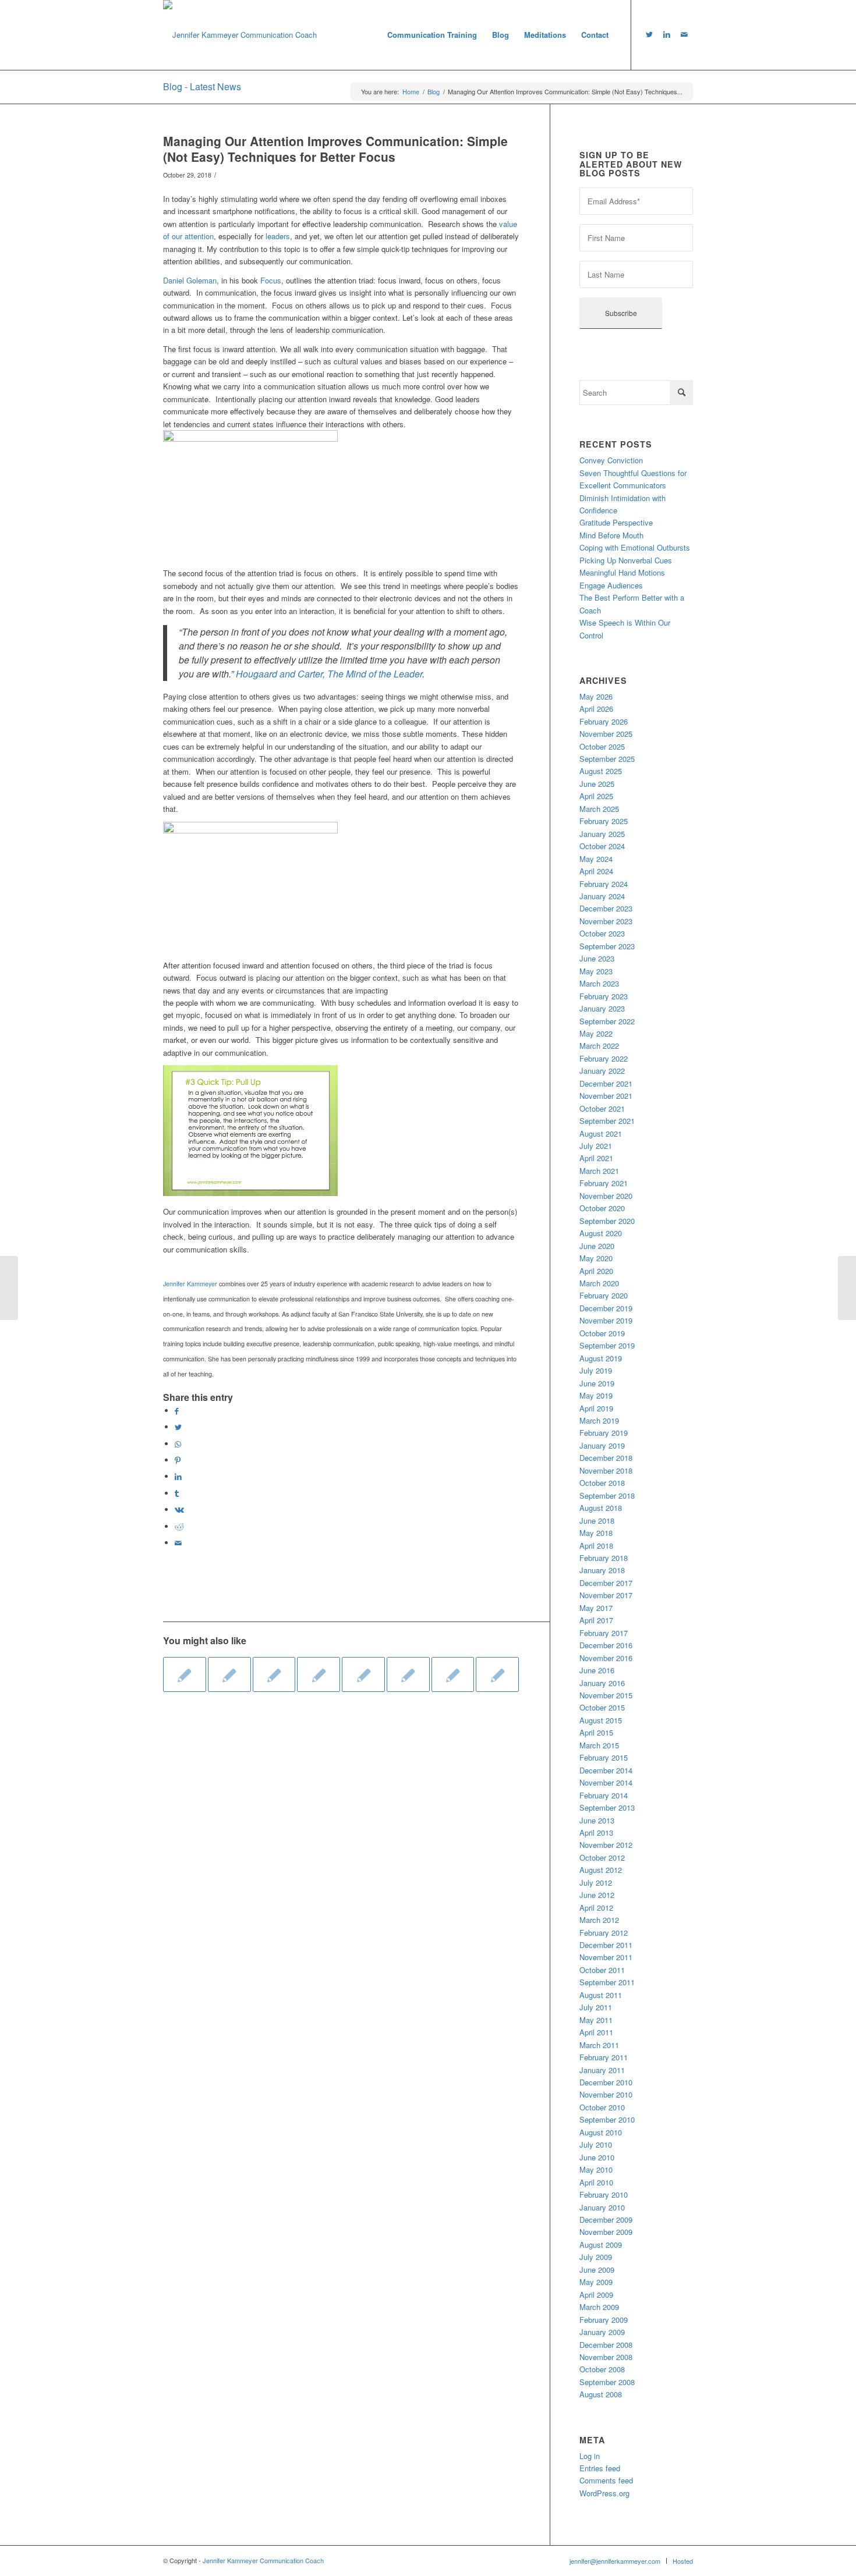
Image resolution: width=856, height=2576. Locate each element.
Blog (434, 92)
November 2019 (606, 1320)
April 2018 (596, 1546)
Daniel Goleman (190, 280)
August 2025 (601, 771)
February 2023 (604, 996)
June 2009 (597, 2270)
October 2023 (602, 933)
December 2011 (606, 1945)
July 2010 (596, 2144)
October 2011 (602, 1970)
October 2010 (602, 2107)
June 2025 (597, 784)
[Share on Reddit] (179, 1526)
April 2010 (596, 2182)
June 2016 (597, 1670)
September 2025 (607, 759)
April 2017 (596, 1620)
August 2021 (601, 1133)
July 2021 (596, 1146)
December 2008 (606, 2345)
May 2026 (596, 696)
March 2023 (599, 983)
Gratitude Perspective (616, 522)
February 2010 (604, 2194)
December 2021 (606, 1083)
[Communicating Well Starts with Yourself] (9, 1288)
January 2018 (602, 1570)
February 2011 (604, 2057)
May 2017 (596, 1608)
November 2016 (606, 1658)
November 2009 (606, 2232)
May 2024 (596, 859)
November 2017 (606, 1595)
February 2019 (604, 1433)
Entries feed (600, 2468)
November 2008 (606, 2357)
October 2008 (602, 2369)
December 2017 (606, 1583)
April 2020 (596, 1271)
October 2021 (602, 1108)
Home (411, 92)
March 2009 (599, 2307)
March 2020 (599, 1283)
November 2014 (606, 1782)
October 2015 (602, 1707)
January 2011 (602, 2070)
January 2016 (602, 1683)
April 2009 (596, 2295)
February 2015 (604, 1757)
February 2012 (604, 1933)
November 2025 (606, 734)
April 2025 (596, 796)
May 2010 (596, 2169)
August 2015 (601, 1720)
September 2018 (607, 1495)
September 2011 (607, 1982)
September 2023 (607, 946)
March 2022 (599, 1046)
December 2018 (606, 1458)
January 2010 (602, 2207)
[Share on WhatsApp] (178, 1444)
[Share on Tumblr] (177, 1493)
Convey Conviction (611, 460)
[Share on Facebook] (177, 1411)
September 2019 (607, 1345)
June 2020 (597, 1246)
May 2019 (596, 1395)
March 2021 (599, 1171)
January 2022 (602, 1071)
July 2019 (596, 1370)
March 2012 (599, 1920)
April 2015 (596, 1732)
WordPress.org (604, 2493)
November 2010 (606, 2094)
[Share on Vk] (179, 1509)
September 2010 (607, 2119)
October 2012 (602, 1858)
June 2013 (597, 1820)
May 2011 (596, 2020)
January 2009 (602, 2332)
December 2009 (606, 2220)
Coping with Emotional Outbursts (635, 547)
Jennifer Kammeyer (190, 1284)
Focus (271, 280)
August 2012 (601, 1870)
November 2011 (606, 1957)
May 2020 (596, 1258)
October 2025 (602, 746)
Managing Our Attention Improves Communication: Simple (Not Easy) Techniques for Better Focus (335, 149)
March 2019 (599, 1420)
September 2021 (607, 1121)
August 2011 (601, 1995)
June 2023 (597, 958)
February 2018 (604, 1558)
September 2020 (607, 1221)
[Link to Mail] (684, 34)
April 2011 (596, 2032)
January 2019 (602, 1445)
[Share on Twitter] (178, 1427)
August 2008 (601, 2394)
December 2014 (606, 1770)
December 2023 (606, 908)
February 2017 (604, 1633)
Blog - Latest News (202, 86)
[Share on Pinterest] (178, 1460)
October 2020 (602, 1208)
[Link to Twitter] (649, 34)
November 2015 (606, 1695)
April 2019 (596, 1408)
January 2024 (602, 896)
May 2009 (596, 2282)
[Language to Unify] (274, 1674)
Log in (590, 2456)
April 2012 (596, 1908)
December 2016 (606, 1645)
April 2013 (596, 1832)
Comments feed (606, 2480)
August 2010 (601, 2132)
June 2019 (597, 1383)
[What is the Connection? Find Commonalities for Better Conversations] (229, 1674)
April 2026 (596, 709)
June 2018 (597, 1521)
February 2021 (604, 1183)
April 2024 (596, 871)
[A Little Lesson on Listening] (497, 1674)
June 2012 (597, 1895)
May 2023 (596, 971)
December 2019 (606, 1308)
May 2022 (596, 1033)
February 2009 (604, 2320)
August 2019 (601, 1358)
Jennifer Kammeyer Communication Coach (263, 2560)
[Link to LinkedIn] (667, 34)
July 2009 (596, 2257)
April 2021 (596, 1158)
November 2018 (606, 1470)
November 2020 (606, 1196)
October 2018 (602, 1483)
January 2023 (602, 1008)
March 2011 (599, 2045)
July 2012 (596, 1883)
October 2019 (602, 1333)
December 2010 (606, 2082)
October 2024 (602, 846)
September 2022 (607, 1021)
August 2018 (601, 1508)
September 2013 (607, 1807)
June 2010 (597, 2157)
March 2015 (599, 1745)
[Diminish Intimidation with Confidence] (363, 1674)
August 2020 (601, 1233)
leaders (278, 236)
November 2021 (606, 1096)
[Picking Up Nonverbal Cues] (408, 1674)
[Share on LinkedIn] (178, 1476)
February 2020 (604, 1295)
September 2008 (607, 2382)
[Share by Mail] (178, 1543)
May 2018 (596, 1533)
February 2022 (604, 1058)
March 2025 (599, 809)
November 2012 (606, 1845)
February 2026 (604, 721)
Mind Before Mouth (611, 535)
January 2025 (602, 834)
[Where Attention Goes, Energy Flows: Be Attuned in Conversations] (453, 1674)
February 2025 (604, 821)
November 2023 (606, 921)
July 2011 (596, 2007)
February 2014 (604, 1795)
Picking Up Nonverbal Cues (626, 560)
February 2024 (604, 884)
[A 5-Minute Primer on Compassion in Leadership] (319, 1674)
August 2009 (601, 2245)
